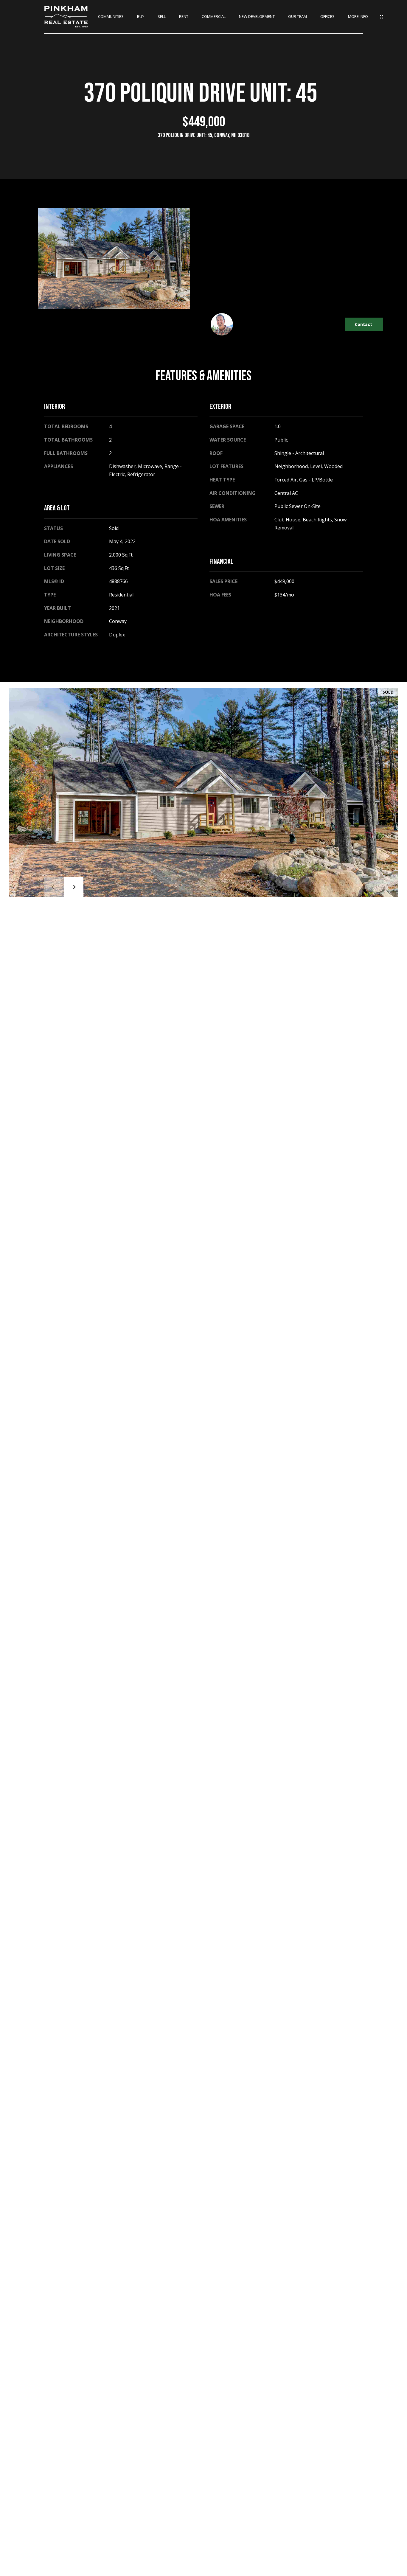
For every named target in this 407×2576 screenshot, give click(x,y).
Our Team (298, 17)
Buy (141, 17)
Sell (162, 17)
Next (74, 887)
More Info (358, 17)
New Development (257, 17)
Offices (327, 17)
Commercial (214, 17)
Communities (111, 17)
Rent (184, 17)
